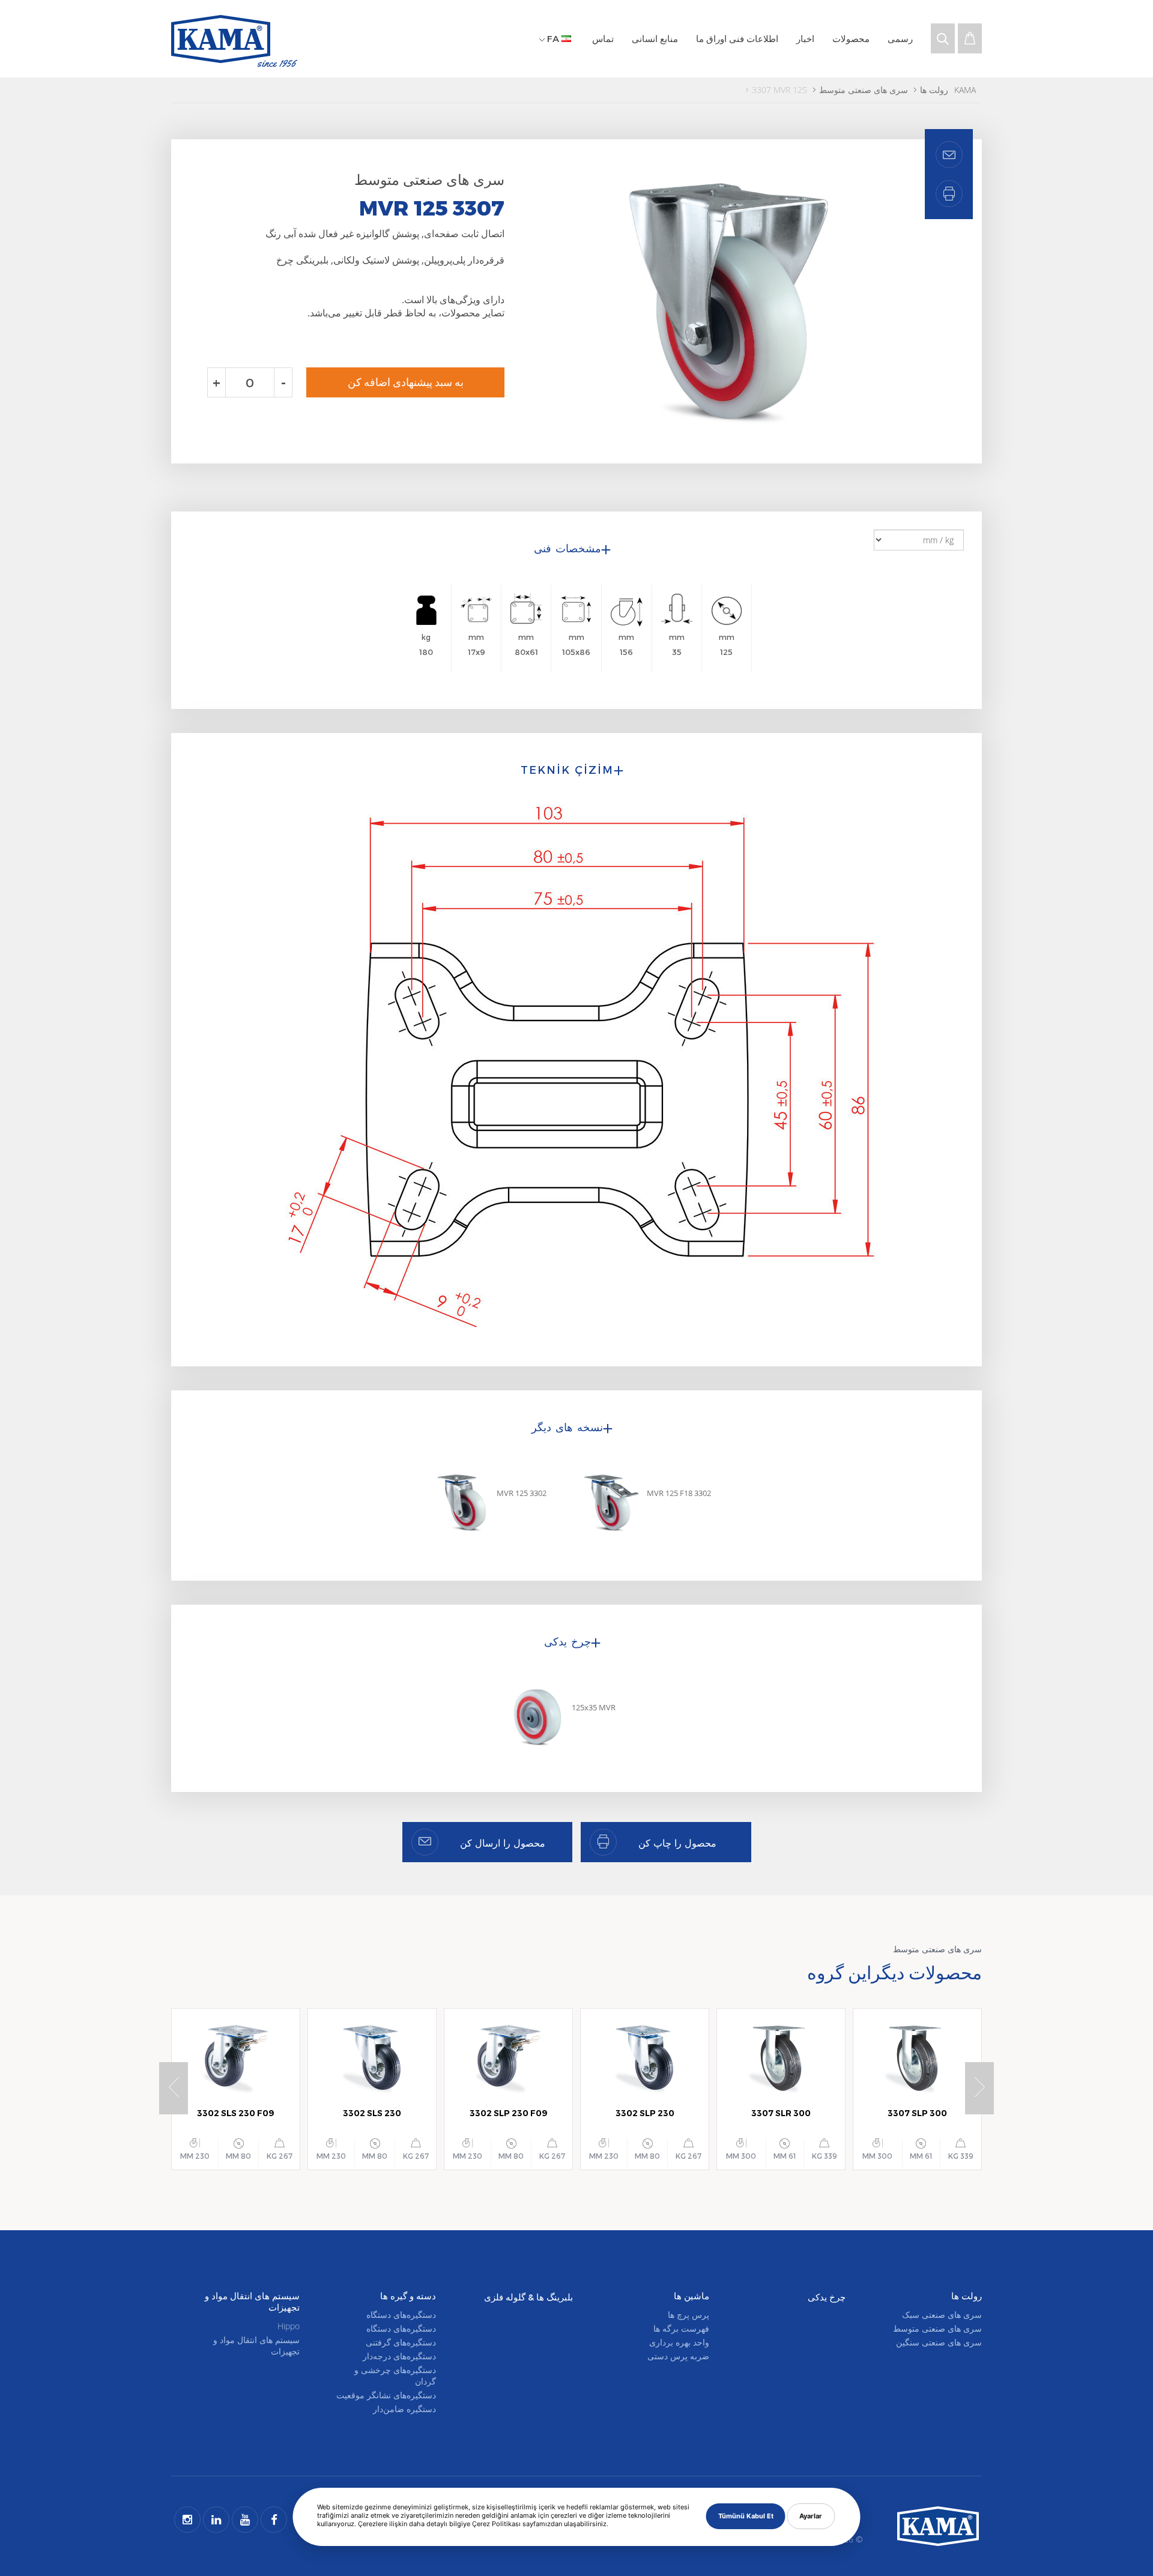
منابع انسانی (655, 38)
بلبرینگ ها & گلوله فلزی (528, 2297)
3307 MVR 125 (779, 90)
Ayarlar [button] (811, 2516)
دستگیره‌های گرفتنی (401, 2342)
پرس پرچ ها (688, 2315)
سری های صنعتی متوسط (864, 90)
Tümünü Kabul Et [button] (746, 2516)
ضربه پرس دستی (678, 2356)
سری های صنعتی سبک (942, 2315)
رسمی (900, 38)
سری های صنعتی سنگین (939, 2342)
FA (553, 38)
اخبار (805, 38)
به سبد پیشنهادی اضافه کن (406, 382)
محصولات (851, 38)
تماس (603, 38)
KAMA (965, 90)
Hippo (289, 2326)
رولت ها (934, 90)
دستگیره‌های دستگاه (401, 2315)
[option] (734, 301)
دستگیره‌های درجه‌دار (399, 2356)
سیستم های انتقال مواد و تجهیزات (256, 2345)
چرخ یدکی (827, 2297)
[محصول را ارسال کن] (949, 155)
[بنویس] (949, 194)
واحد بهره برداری (679, 2342)
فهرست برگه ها (681, 2328)
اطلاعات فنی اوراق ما (737, 38)
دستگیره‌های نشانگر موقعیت (386, 2395)
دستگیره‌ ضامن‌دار (404, 2409)
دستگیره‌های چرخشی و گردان (395, 2375)
